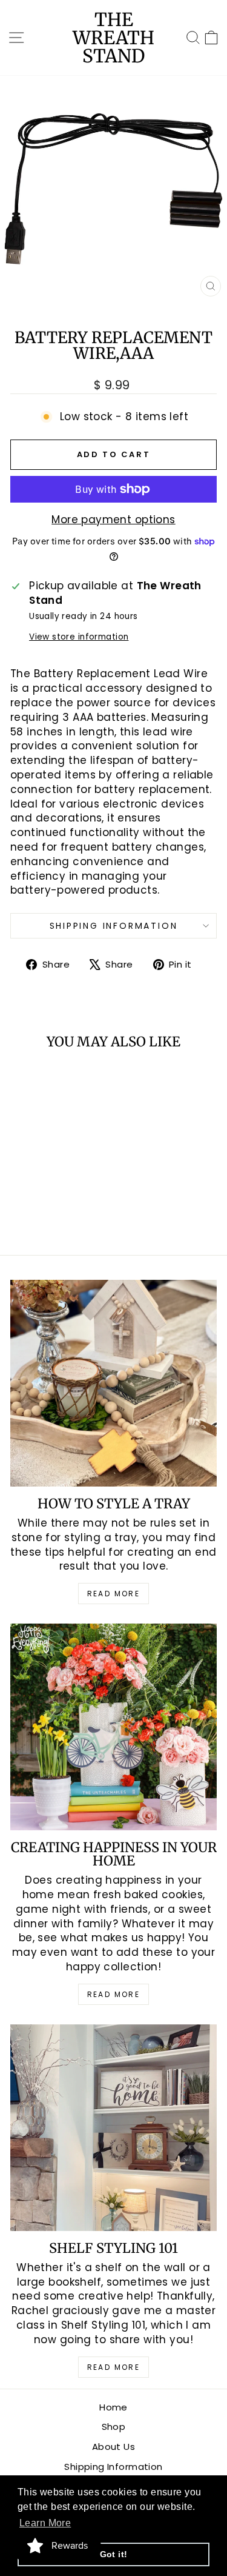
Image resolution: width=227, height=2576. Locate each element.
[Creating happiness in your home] (113, 1727)
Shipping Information (113, 2467)
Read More (114, 1594)
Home (113, 2407)
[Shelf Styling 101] (113, 2128)
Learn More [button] (45, 2523)
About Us (113, 2447)
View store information (79, 637)
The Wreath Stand (113, 38)
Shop (114, 2427)
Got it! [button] (114, 2554)
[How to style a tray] (113, 1383)
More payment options (113, 520)
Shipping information (114, 926)
